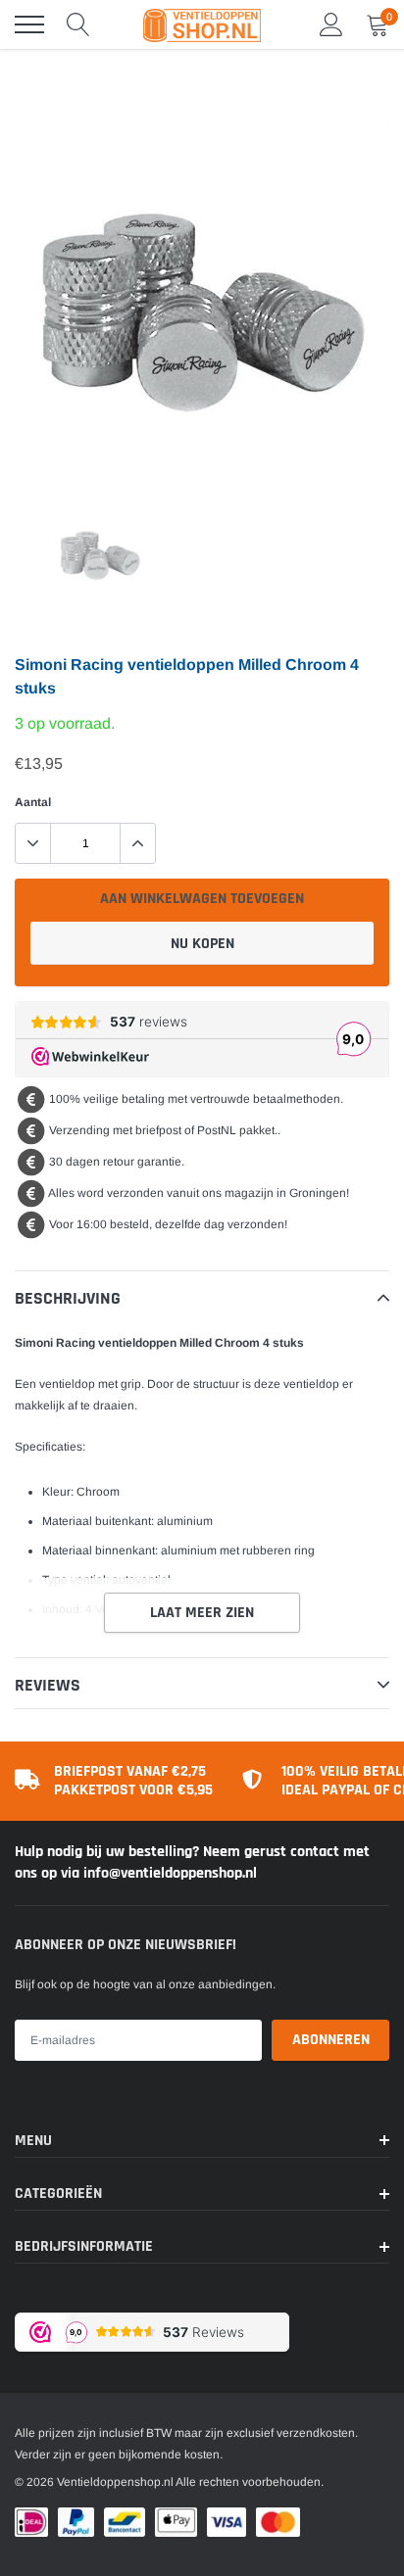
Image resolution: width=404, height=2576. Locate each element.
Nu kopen (202, 944)
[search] (78, 24)
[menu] (29, 24)
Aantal (33, 802)
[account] (331, 24)
